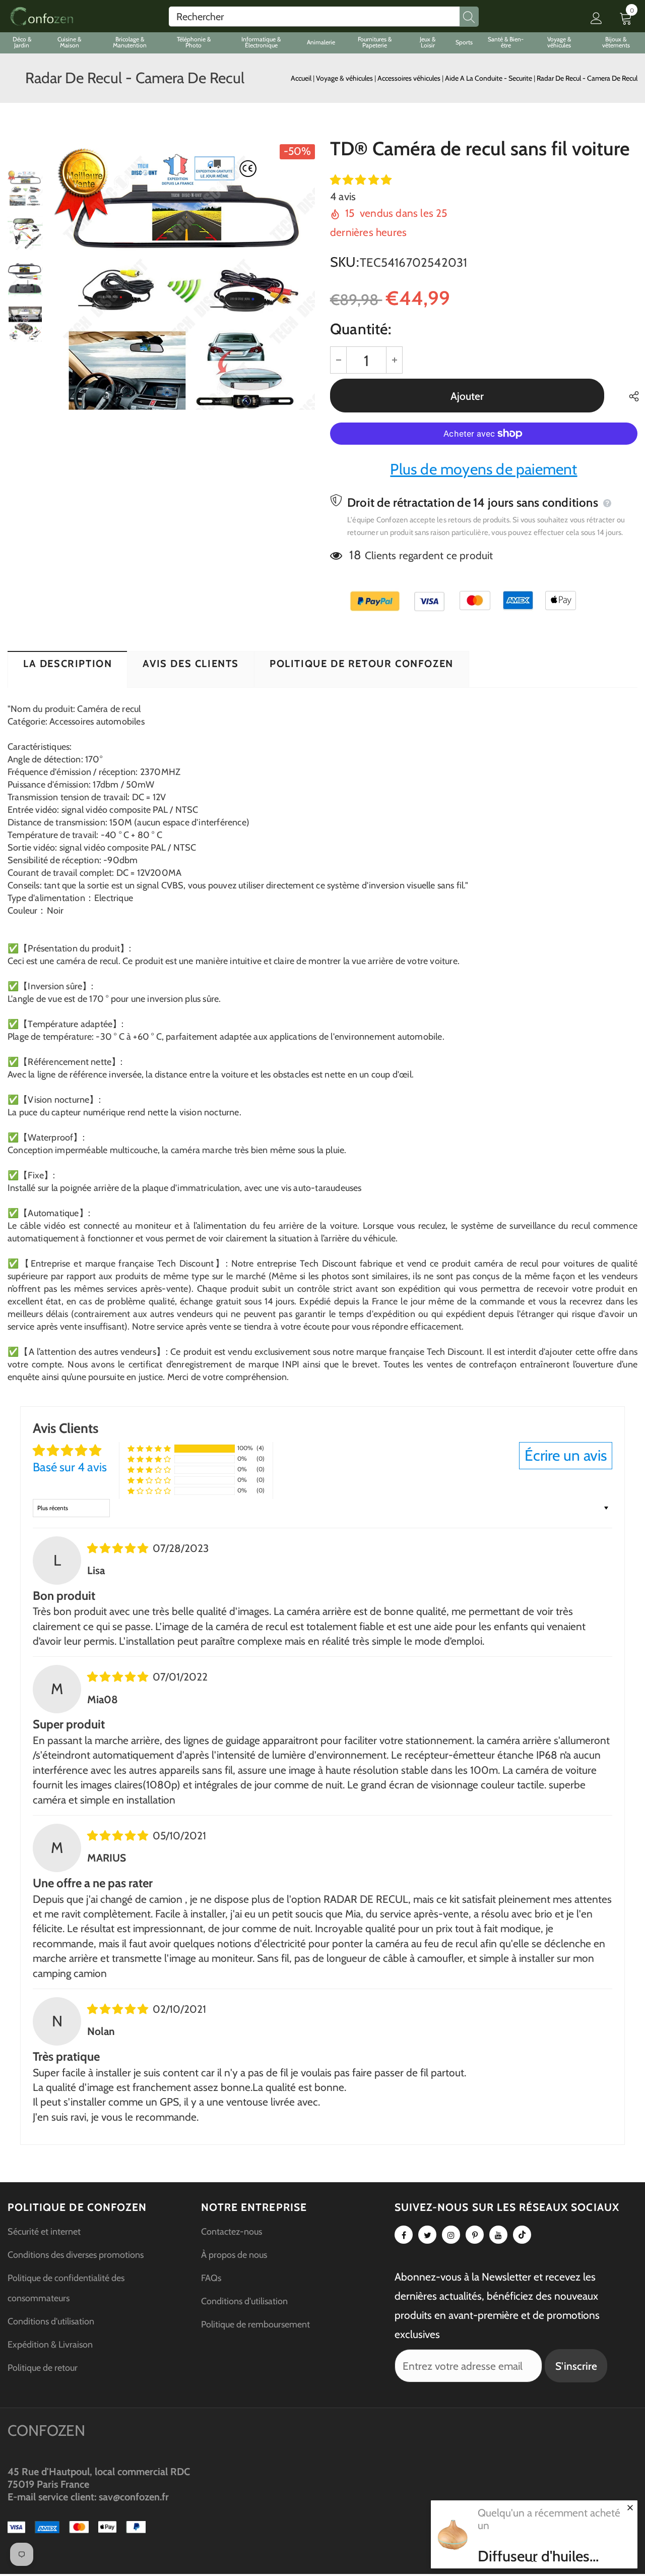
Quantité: (361, 329)
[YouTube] (498, 2235)
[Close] (630, 2507)
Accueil (301, 78)
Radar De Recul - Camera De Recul (587, 78)
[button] (361, 180)
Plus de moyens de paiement (483, 469)
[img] (119, 1548)
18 (355, 555)
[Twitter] (427, 2235)
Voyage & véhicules (345, 78)
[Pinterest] (475, 2235)
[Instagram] (451, 2235)
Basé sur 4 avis (70, 1467)
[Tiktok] (522, 2235)
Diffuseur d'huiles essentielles (534, 2556)
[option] (184, 279)
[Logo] (42, 16)
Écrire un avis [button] (566, 1455)
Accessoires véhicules (410, 78)
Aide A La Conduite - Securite (489, 78)
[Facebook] (404, 2235)
